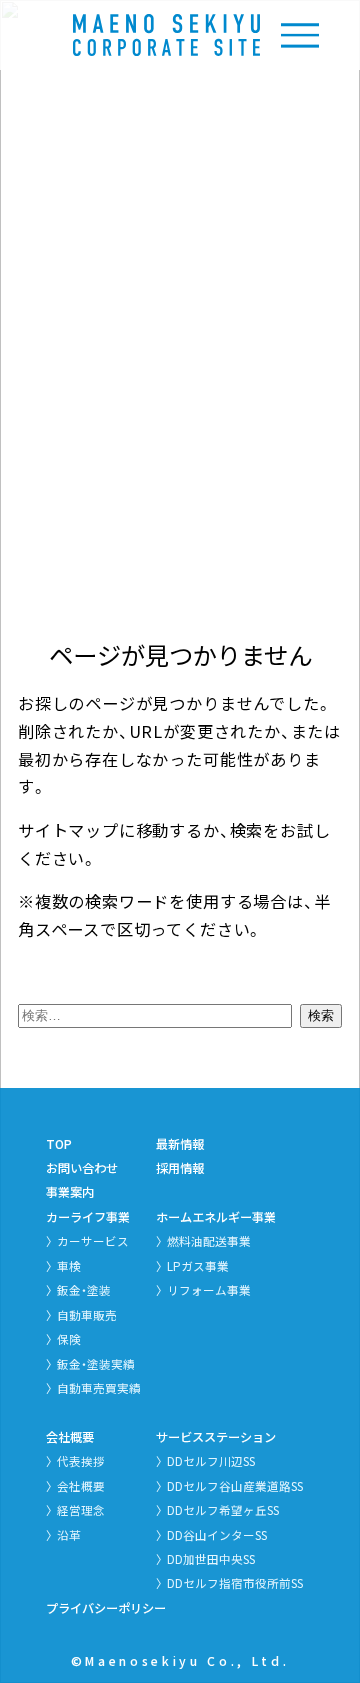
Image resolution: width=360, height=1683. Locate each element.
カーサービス (93, 1241)
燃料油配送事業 (209, 1241)
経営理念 (81, 1510)
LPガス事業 (198, 1266)
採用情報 (180, 1168)
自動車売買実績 (99, 1388)
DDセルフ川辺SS (211, 1461)
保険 (69, 1339)
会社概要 (70, 1437)
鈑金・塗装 (84, 1290)
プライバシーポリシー (106, 1608)
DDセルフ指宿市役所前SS (235, 1583)
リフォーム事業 (209, 1290)
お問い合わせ (82, 1168)
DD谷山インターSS (217, 1535)
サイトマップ (68, 830)
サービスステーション (216, 1437)
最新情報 (180, 1144)
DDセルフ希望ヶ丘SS (223, 1510)
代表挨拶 (81, 1461)
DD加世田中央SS (211, 1559)
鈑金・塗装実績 (96, 1364)
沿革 (69, 1535)
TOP (59, 1144)
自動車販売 (87, 1315)
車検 (69, 1266)
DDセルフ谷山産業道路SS (235, 1486)
